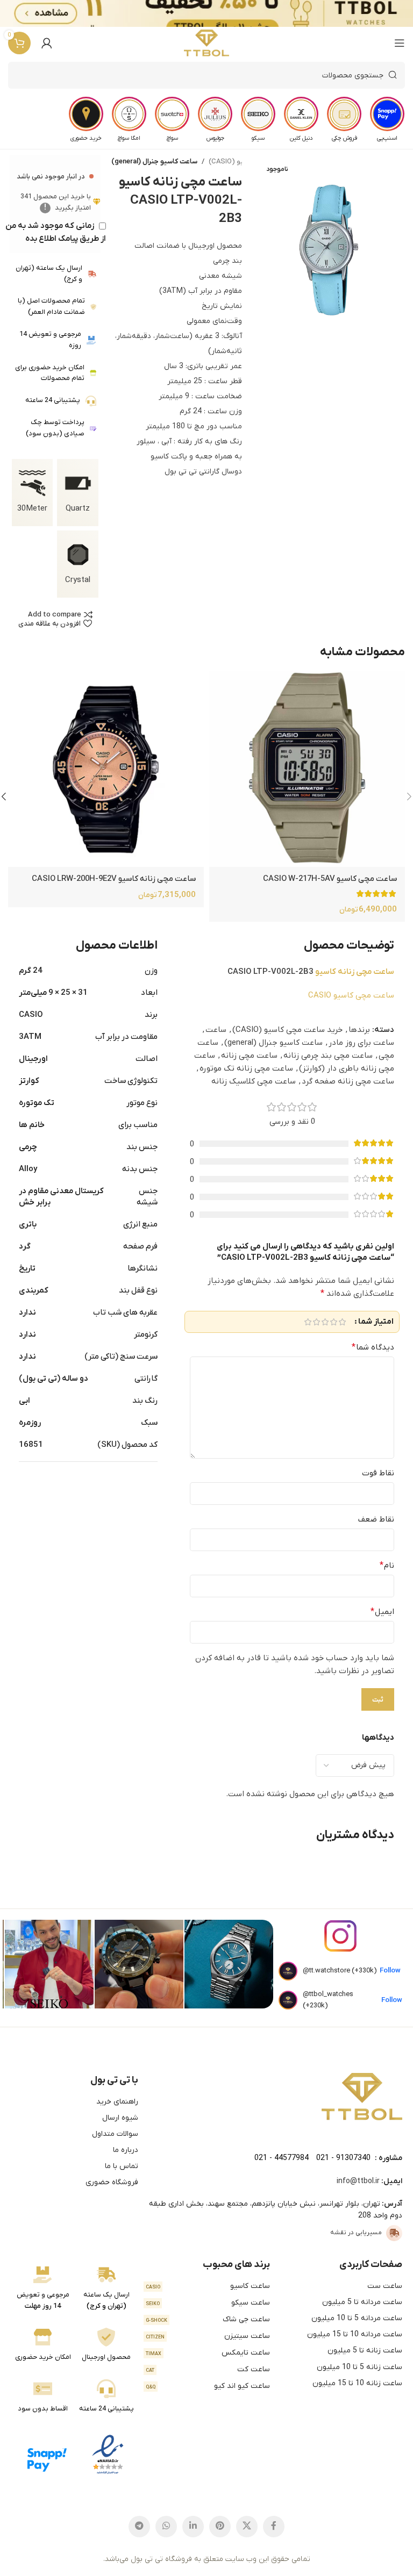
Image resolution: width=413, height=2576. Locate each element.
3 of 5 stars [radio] (325, 1322)
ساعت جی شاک (208, 2319)
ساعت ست (385, 2286)
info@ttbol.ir (358, 2181)
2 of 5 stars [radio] (333, 1322)
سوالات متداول (115, 2134)
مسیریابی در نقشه (356, 2233)
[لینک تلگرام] (139, 2527)
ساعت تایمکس (208, 2353)
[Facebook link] (274, 2527)
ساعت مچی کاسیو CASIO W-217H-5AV (330, 879)
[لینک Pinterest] (220, 2527)
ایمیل (382, 1612)
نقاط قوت (378, 1473)
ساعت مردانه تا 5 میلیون (362, 2302)
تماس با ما (122, 2166)
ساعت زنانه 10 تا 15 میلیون (357, 2383)
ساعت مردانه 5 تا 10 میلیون (357, 2318)
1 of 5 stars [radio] (342, 1322)
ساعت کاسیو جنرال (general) (154, 162)
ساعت (216, 1030)
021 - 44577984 (282, 2158)
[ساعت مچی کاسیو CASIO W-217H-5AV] (307, 769)
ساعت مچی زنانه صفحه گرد (348, 1081)
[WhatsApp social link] (166, 2527)
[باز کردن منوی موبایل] (400, 43)
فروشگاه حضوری (112, 2182)
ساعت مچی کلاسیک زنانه (254, 1081)
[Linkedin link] (193, 2527)
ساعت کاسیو (208, 2286)
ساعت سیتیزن (208, 2336)
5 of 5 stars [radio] (308, 1322)
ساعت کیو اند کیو (208, 2386)
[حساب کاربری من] (47, 43)
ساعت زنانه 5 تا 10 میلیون (359, 2367)
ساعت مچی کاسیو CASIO (351, 995)
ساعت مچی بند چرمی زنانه (328, 1056)
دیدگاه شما (373, 1347)
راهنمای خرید (117, 2102)
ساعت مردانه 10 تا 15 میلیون (355, 2334)
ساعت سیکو (208, 2303)
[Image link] (362, 2096)
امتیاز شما (376, 1322)
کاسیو (326, 972)
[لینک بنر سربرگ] (223, 13)
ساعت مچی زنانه (366, 972)
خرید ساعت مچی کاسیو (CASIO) (287, 1030)
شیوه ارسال (120, 2118)
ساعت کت (208, 2369)
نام (387, 1566)
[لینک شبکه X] (247, 2527)
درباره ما (126, 2150)
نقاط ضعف (376, 1519)
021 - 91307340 (343, 2158)
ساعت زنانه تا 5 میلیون (365, 2351)
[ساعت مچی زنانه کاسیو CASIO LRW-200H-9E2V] (106, 769)
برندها (359, 1030)
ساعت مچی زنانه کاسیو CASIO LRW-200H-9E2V (114, 879)
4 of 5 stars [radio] (316, 1322)
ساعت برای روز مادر (361, 1043)
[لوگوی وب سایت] (207, 43)
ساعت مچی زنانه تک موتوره (246, 1068)
